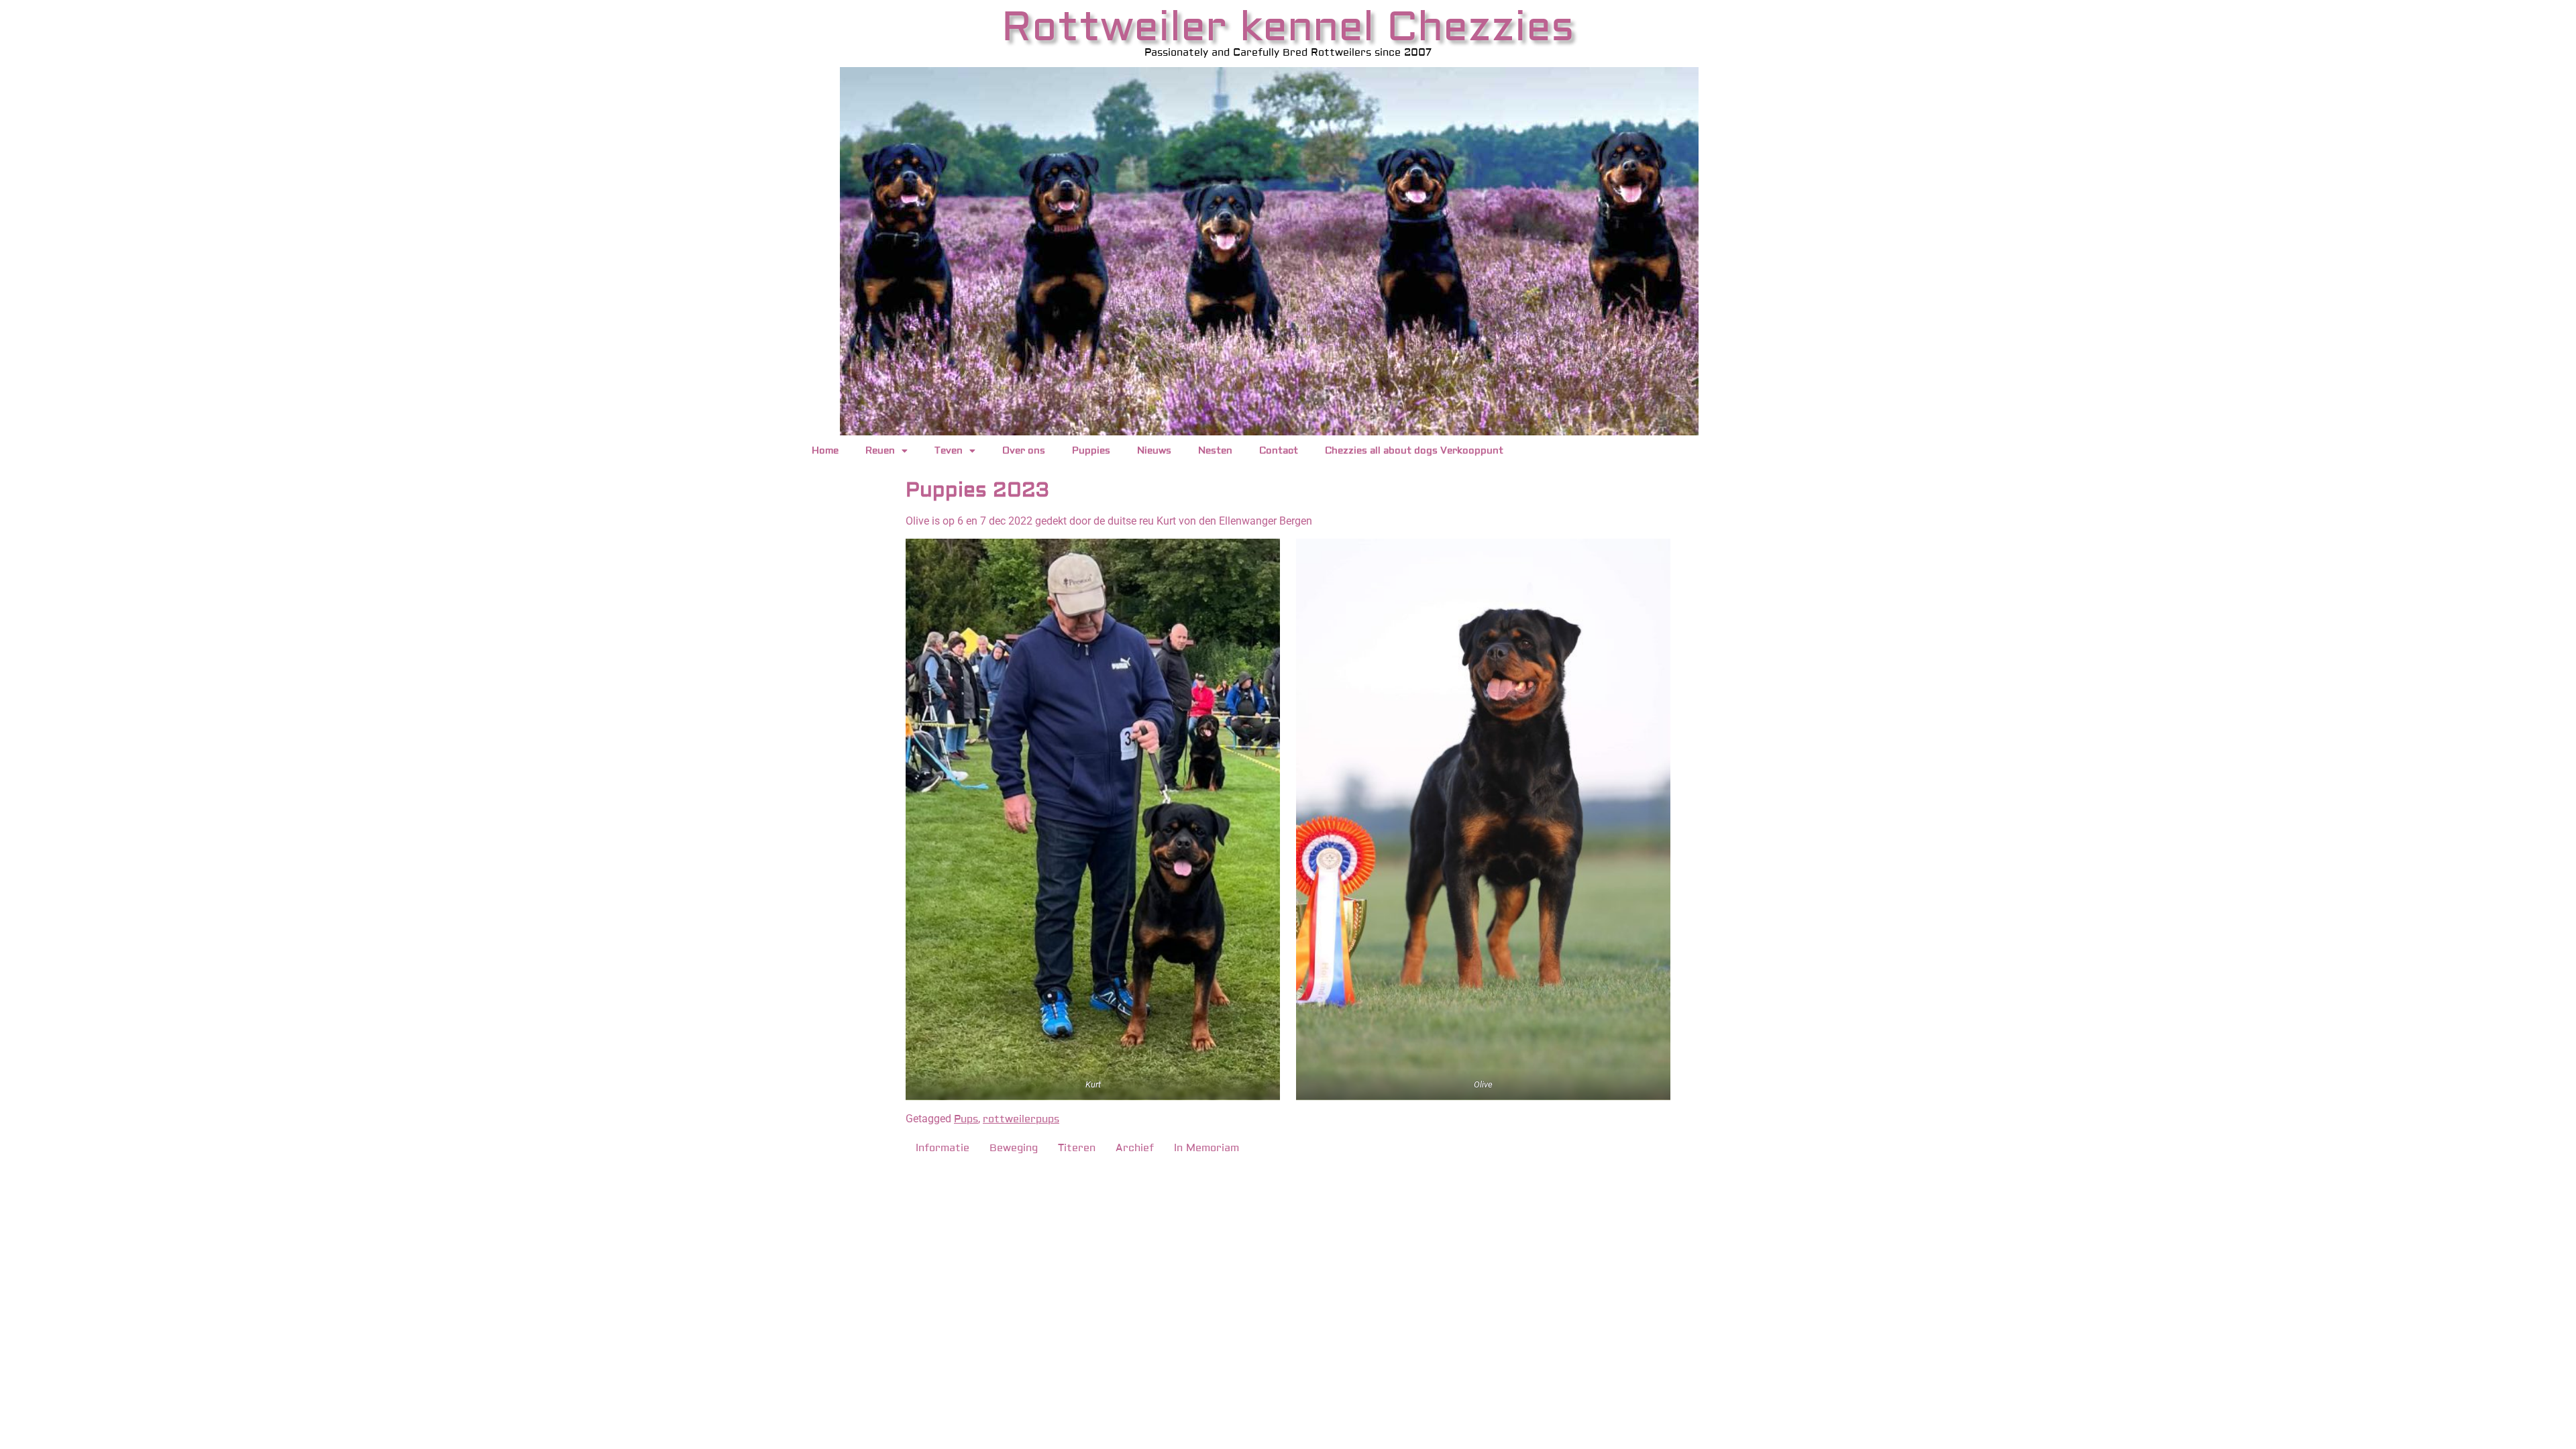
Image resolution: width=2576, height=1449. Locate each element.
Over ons (1024, 451)
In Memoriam (1206, 1148)
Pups (966, 1119)
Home (825, 451)
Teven (949, 451)
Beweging (1014, 1148)
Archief (1135, 1148)
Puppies (1091, 451)
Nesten (1215, 451)
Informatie (943, 1148)
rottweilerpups (1021, 1119)
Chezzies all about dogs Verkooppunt (1414, 451)
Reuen (880, 451)
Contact (1279, 451)
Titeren (1077, 1148)
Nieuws (1154, 451)
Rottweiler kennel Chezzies (1288, 27)
